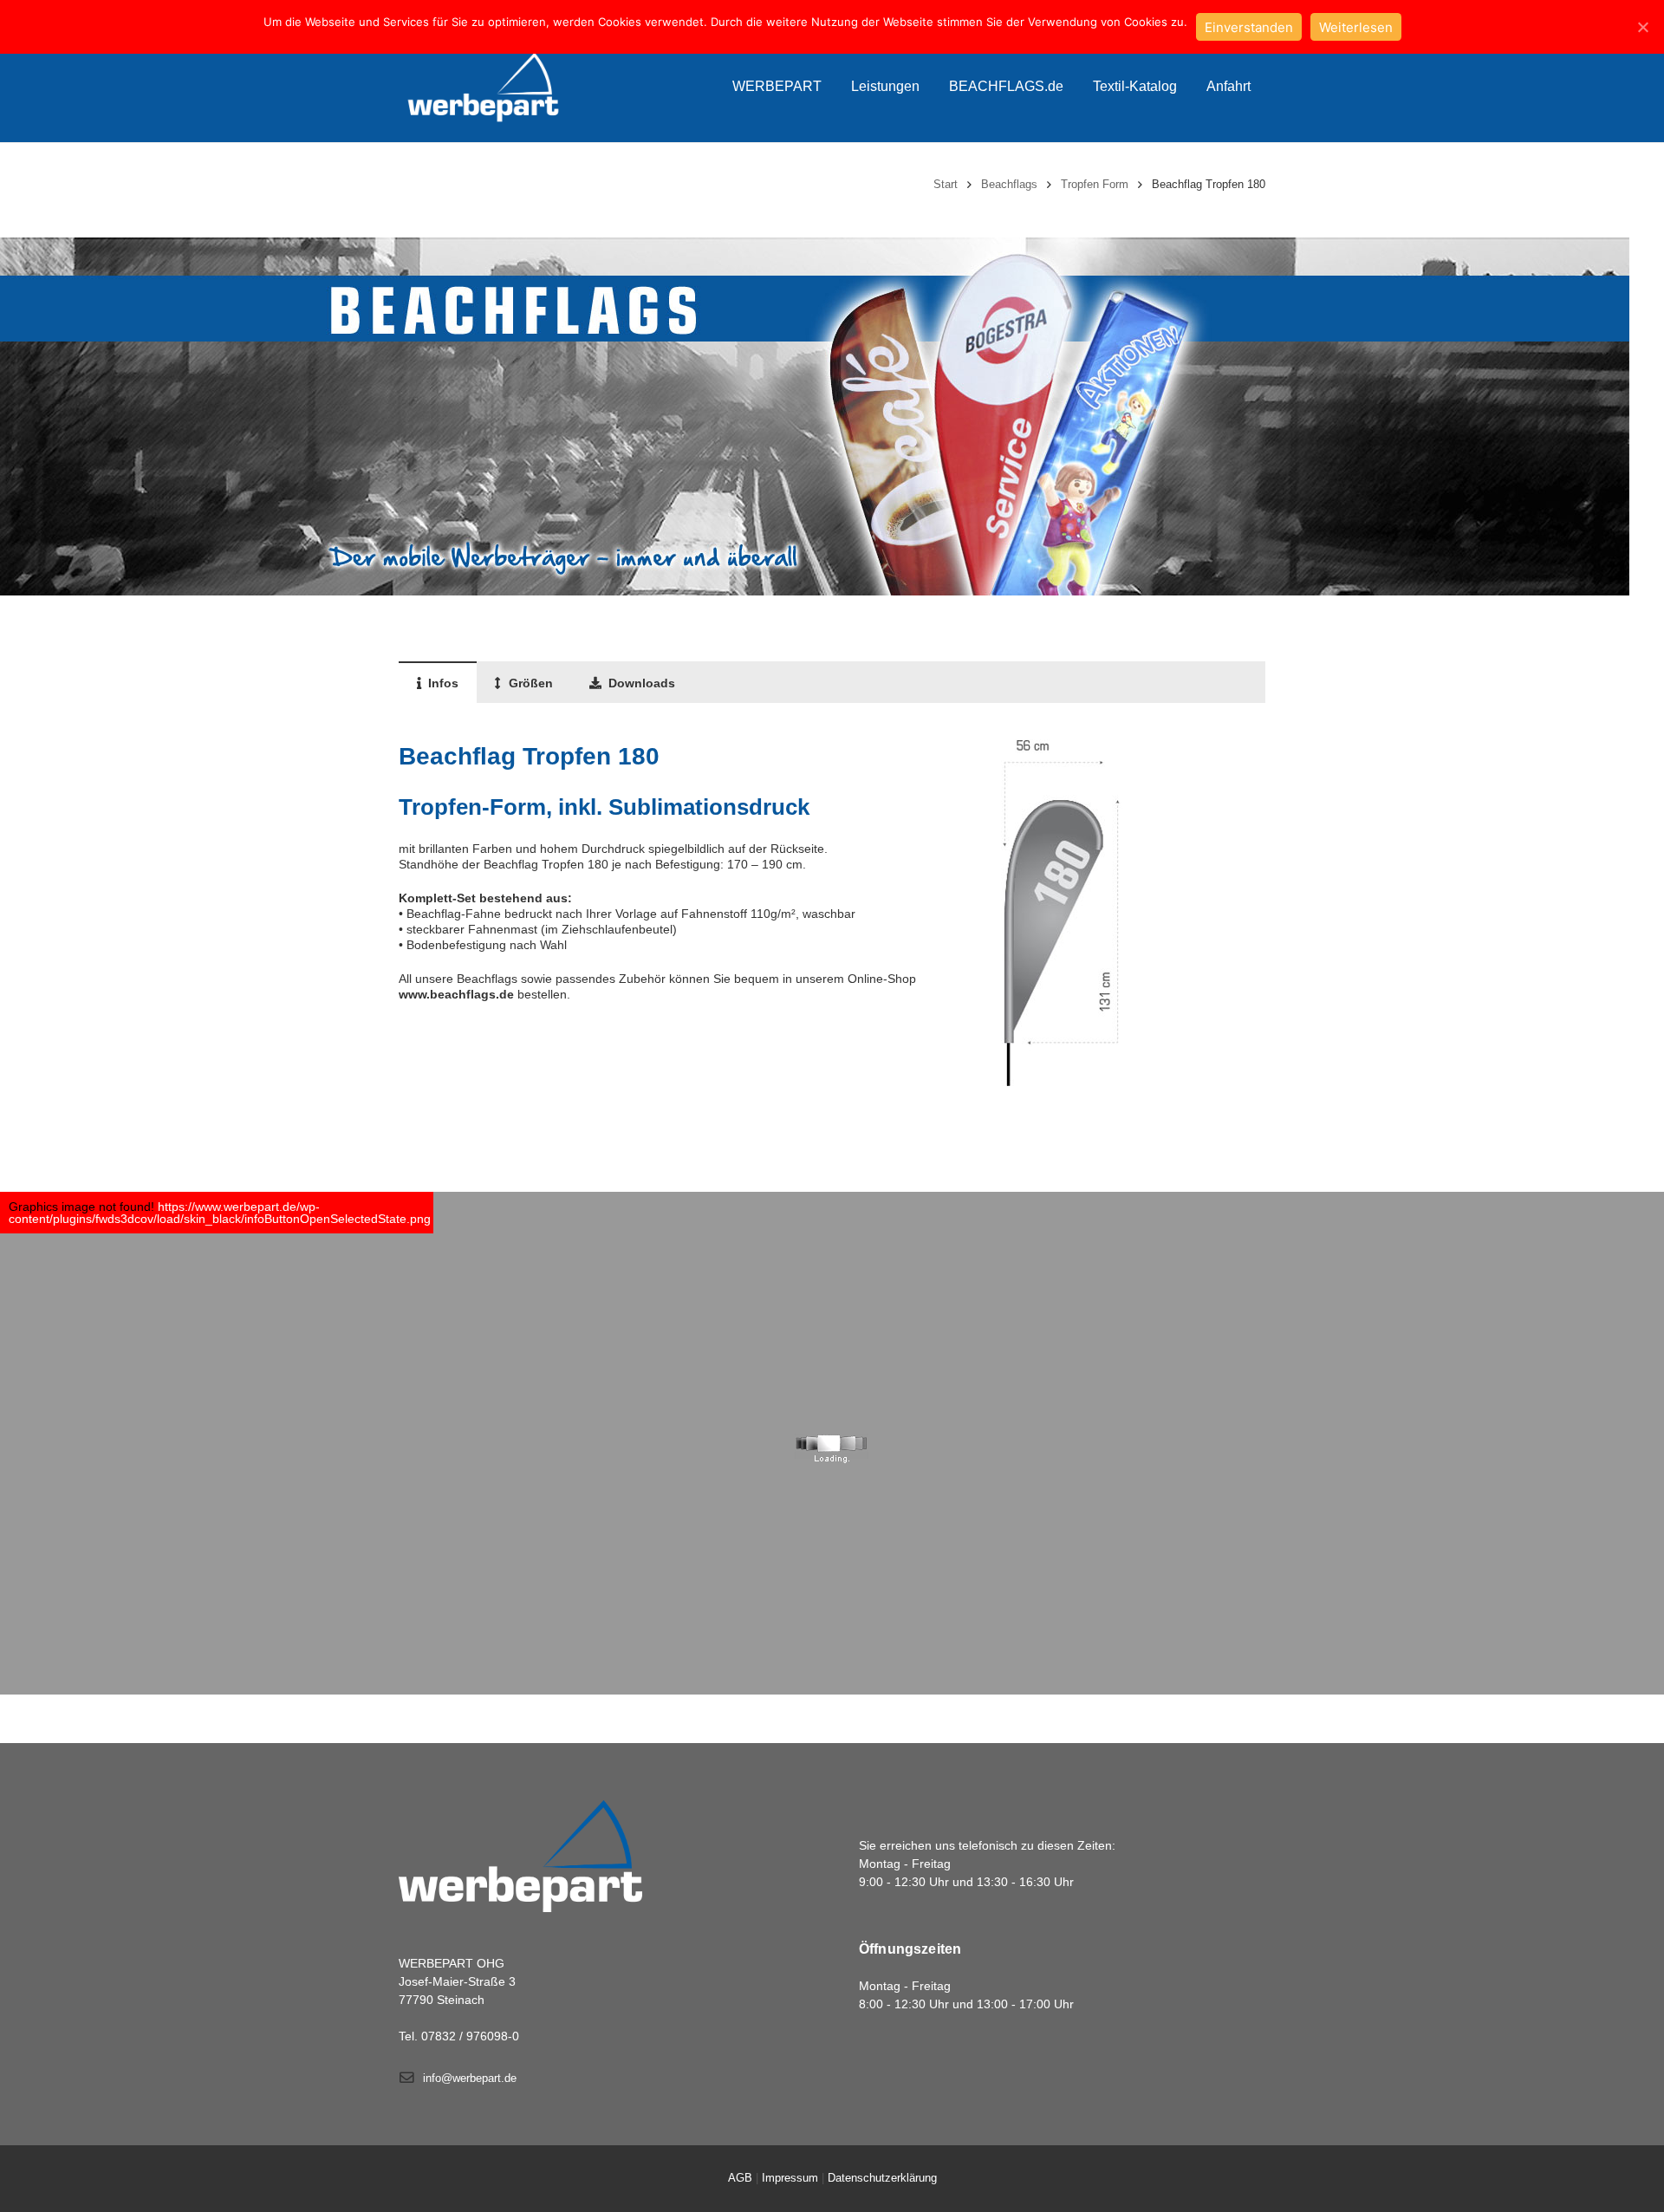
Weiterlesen (1356, 27)
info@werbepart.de (470, 2079)
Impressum (790, 2178)
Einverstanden (1249, 27)
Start (946, 185)
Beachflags (1009, 185)
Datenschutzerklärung (882, 2178)
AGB (740, 2178)
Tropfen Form (1095, 185)
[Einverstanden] (1642, 27)
